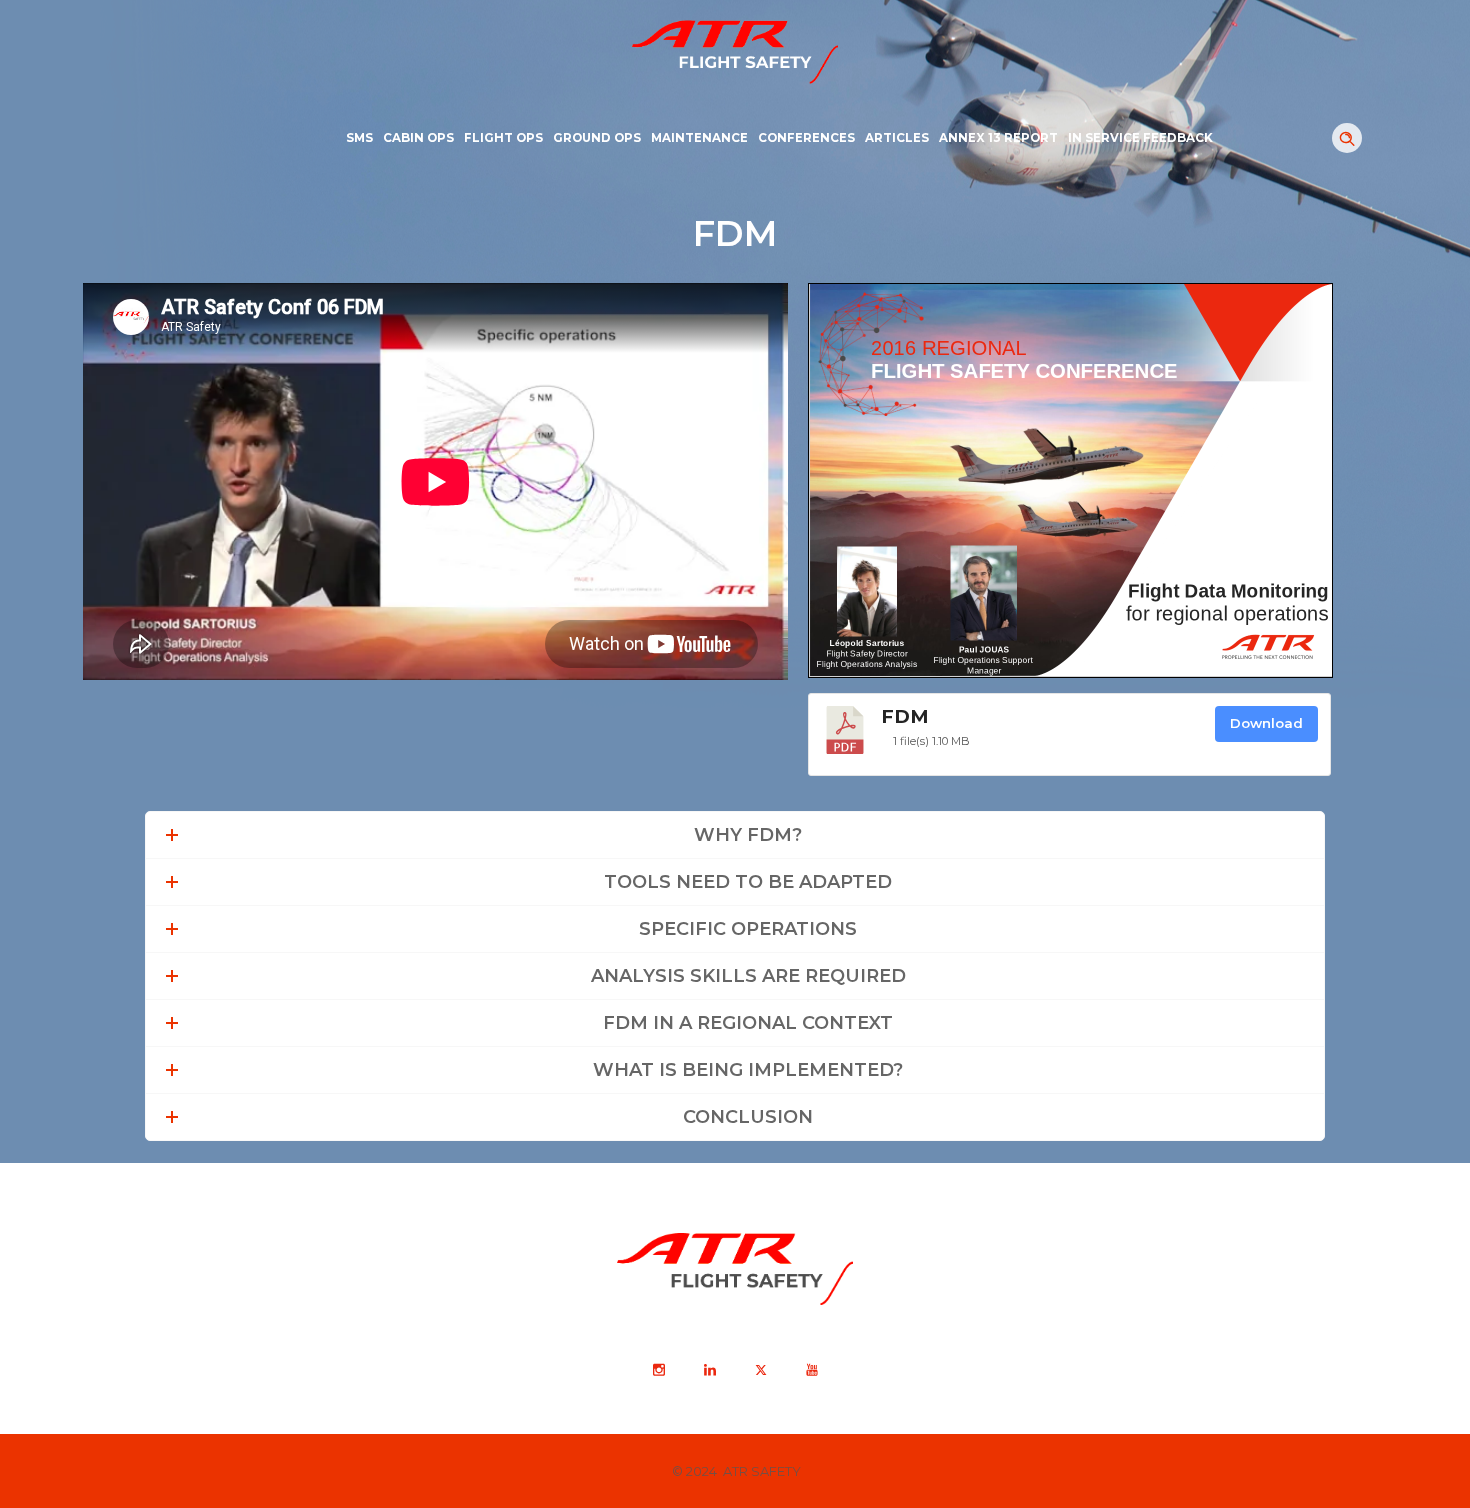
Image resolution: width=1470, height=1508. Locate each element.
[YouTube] (811, 1370)
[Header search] (1347, 139)
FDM (905, 716)
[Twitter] (760, 1370)
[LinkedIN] (709, 1370)
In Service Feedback (1140, 138)
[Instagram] (658, 1370)
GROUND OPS (597, 138)
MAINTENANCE (699, 138)
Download (1266, 723)
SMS (359, 138)
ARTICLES (897, 138)
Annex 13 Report (998, 138)
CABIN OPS (418, 138)
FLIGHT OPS (503, 138)
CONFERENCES (806, 138)
